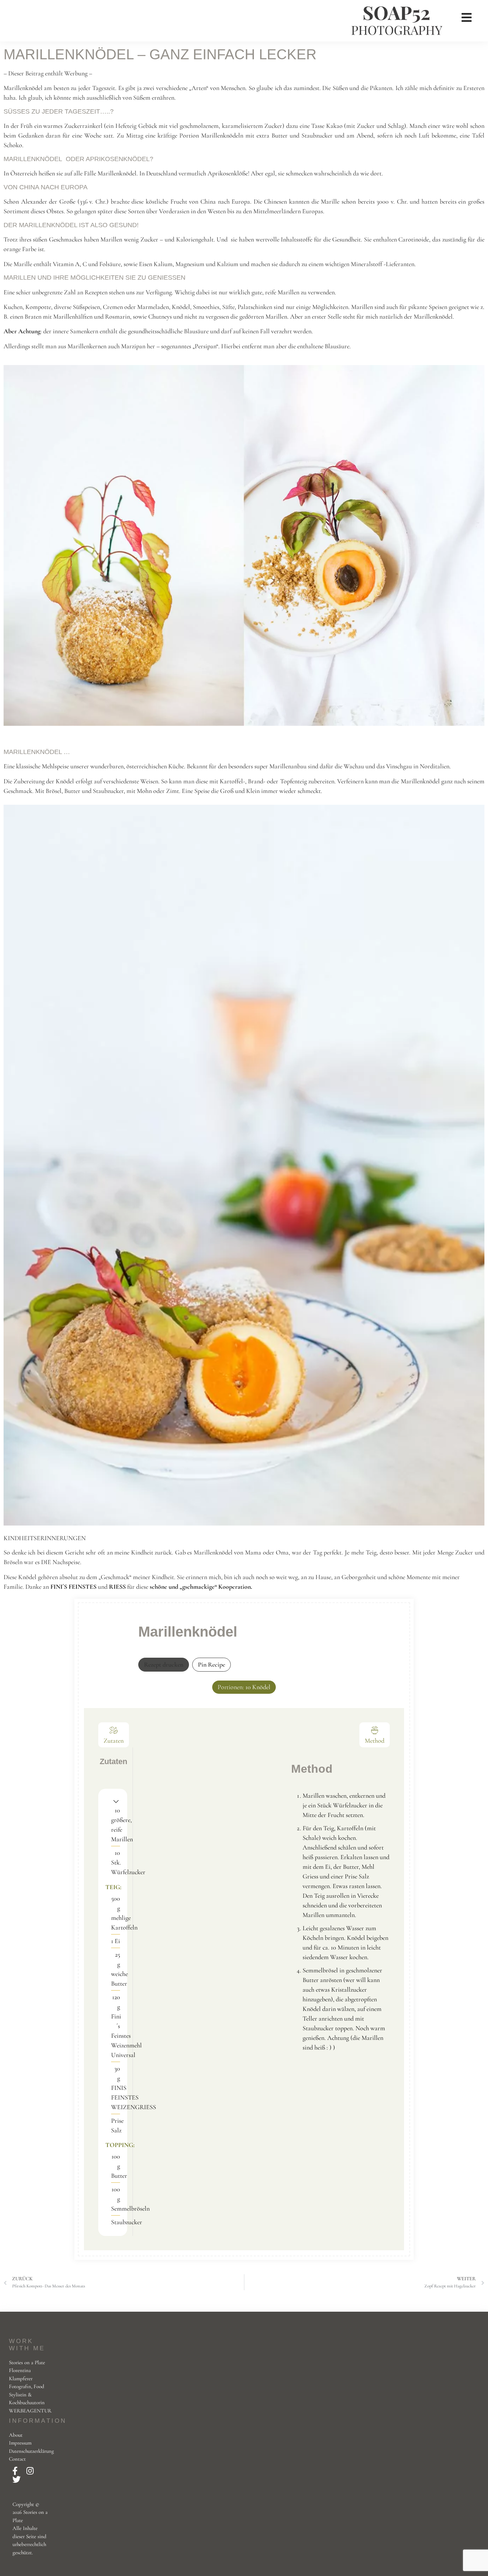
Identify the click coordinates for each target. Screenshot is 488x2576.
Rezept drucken (164, 1664)
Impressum (20, 2443)
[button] (116, 1801)
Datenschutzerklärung (31, 2451)
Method (375, 1741)
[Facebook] (16, 2471)
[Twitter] (17, 2480)
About (16, 2435)
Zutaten (114, 1741)
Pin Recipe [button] (211, 1664)
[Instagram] (30, 2471)
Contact (17, 2459)
